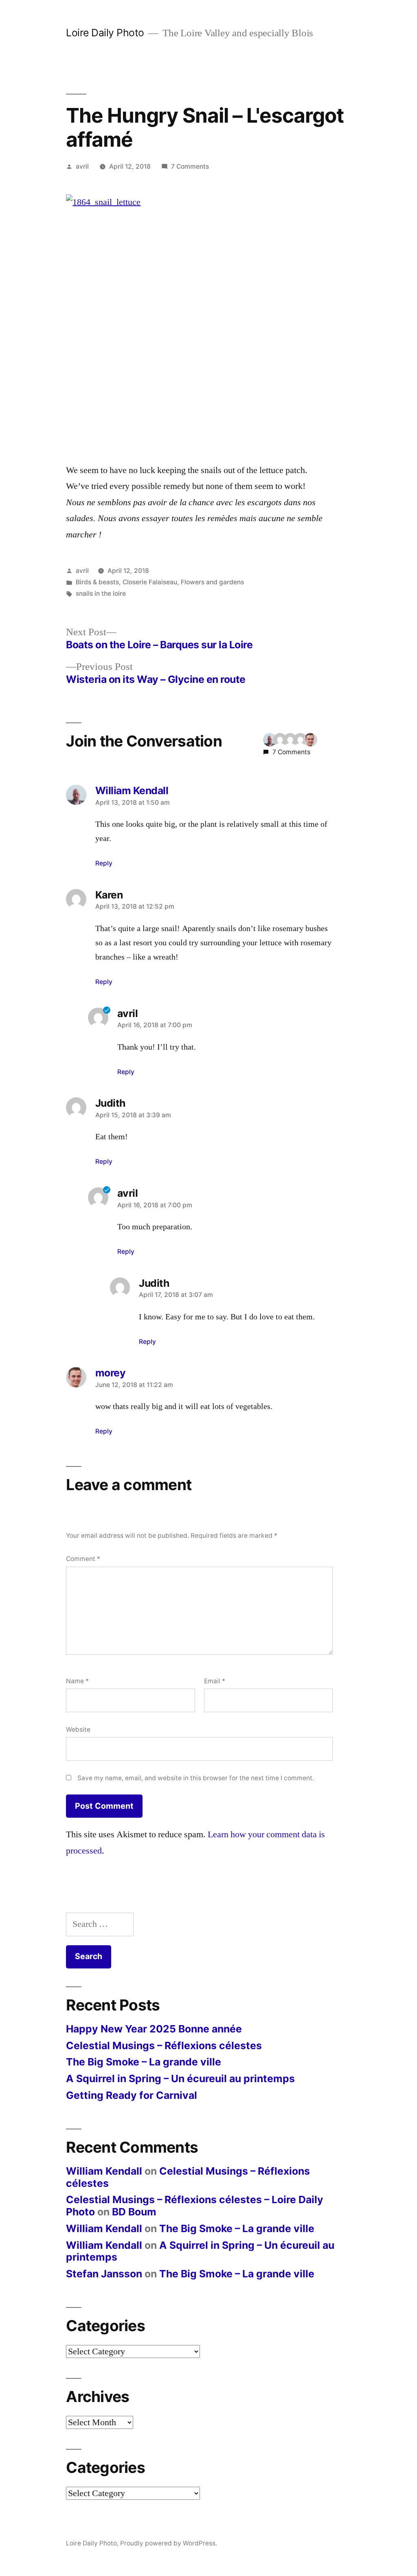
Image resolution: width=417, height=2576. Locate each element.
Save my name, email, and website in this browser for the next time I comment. (196, 1778)
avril (82, 166)
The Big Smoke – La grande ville (144, 2062)
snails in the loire (101, 593)
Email (215, 1681)
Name (77, 1681)
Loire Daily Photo (105, 33)
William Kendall (104, 2171)
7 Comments (190, 166)
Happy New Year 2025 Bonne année (154, 2029)
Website (78, 1729)
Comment (83, 1559)
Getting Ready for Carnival (132, 2095)
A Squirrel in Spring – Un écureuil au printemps (180, 2078)
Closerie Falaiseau (150, 582)
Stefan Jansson (104, 2274)
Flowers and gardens (212, 582)
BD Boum (134, 2212)
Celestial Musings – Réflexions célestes (164, 2045)
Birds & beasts (97, 582)
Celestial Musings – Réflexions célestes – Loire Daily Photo (195, 2206)
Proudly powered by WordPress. (169, 2543)
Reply (104, 863)
